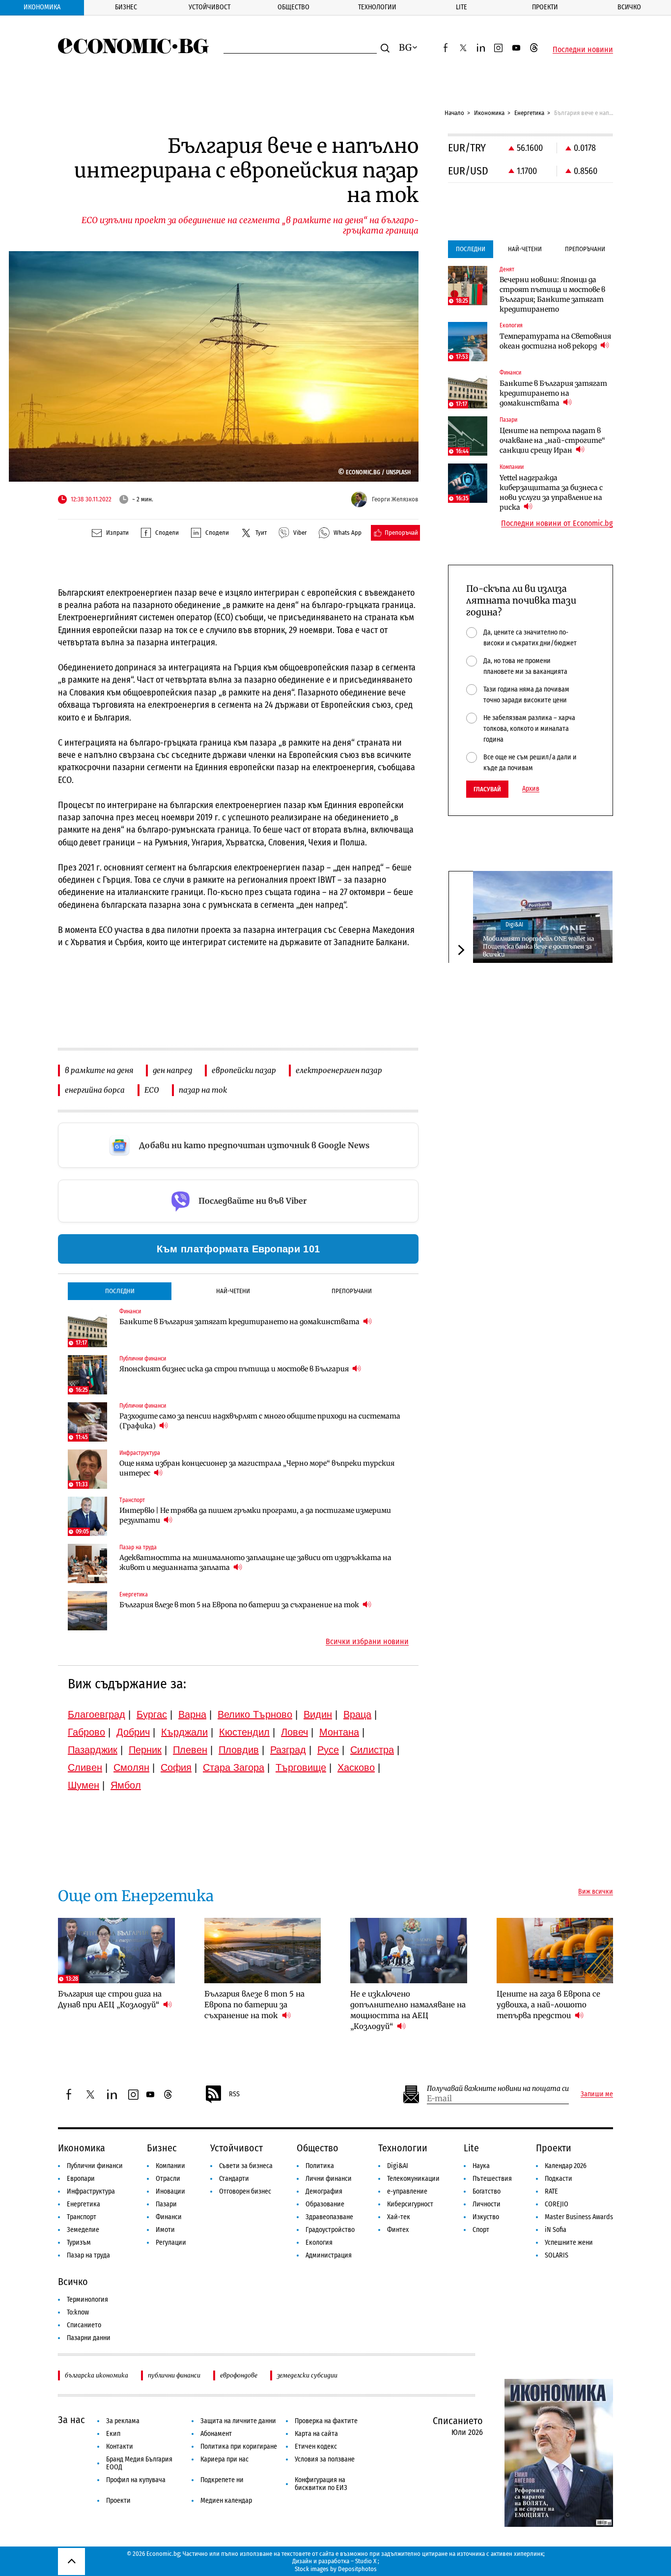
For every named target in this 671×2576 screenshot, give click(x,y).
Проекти (545, 7)
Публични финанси (95, 2166)
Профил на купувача (136, 2480)
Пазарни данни (89, 2338)
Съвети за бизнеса (246, 2166)
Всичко (629, 7)
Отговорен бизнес (245, 2191)
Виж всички (596, 1892)
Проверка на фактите (326, 2421)
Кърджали (184, 1732)
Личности (487, 2204)
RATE (551, 2191)
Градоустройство (330, 2230)
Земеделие (83, 2230)
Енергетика (529, 113)
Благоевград (97, 1714)
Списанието (84, 2325)
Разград (288, 1750)
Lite (461, 7)
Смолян (131, 1767)
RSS (234, 2094)
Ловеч (294, 1732)
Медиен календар (226, 2501)
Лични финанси (329, 2179)
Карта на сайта (316, 2434)
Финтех (398, 2230)
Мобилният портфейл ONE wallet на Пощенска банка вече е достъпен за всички (538, 946)
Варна (192, 1714)
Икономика (42, 7)
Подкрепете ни (222, 2480)
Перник (145, 1750)
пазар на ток (203, 1090)
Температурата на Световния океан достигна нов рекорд (555, 341)
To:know (78, 2312)
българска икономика (97, 2375)
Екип (113, 2434)
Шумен (84, 1785)
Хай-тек (399, 2217)
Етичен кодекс (316, 2446)
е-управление (407, 2191)
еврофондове (239, 2375)
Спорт (481, 2230)
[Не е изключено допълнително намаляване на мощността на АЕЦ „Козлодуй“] (409, 1951)
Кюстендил (244, 1732)
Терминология (87, 2300)
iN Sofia (556, 2230)
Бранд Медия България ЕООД (139, 2463)
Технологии (377, 7)
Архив (531, 789)
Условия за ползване (325, 2459)
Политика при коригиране (239, 2446)
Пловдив (239, 1750)
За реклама (123, 2421)
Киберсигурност (410, 2204)
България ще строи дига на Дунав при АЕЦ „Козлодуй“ (110, 1999)
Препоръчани (352, 1291)
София (176, 1767)
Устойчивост (210, 7)
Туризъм (79, 2243)
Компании (170, 2166)
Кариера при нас (224, 2459)
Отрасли (168, 2179)
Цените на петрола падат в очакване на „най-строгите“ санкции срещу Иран (552, 440)
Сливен (85, 1767)
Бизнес (126, 7)
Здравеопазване (329, 2217)
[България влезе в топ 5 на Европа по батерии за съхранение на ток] (87, 1611)
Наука (481, 2166)
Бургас (152, 1714)
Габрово (86, 1732)
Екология (319, 2243)
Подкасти (559, 2179)
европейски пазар (244, 1070)
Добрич (133, 1732)
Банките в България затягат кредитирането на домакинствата (240, 1322)
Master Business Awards (579, 2217)
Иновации (170, 2191)
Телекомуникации (413, 2179)
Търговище (301, 1767)
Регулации (171, 2243)
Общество (294, 7)
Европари (81, 2179)
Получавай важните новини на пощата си (498, 2089)
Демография (324, 2191)
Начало (454, 113)
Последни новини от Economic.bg (557, 523)
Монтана (339, 1732)
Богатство (487, 2191)
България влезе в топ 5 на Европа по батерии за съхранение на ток (240, 1605)
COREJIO (557, 2204)
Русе (328, 1750)
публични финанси (174, 2375)
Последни (120, 1291)
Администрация (329, 2255)
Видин (318, 1714)
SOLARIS (557, 2255)
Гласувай (487, 789)
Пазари (166, 2204)
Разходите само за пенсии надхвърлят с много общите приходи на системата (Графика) (260, 1421)
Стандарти (234, 2179)
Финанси (169, 2217)
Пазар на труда (88, 2255)
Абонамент (216, 2434)
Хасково (356, 1767)
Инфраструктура (91, 2191)
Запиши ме (597, 2094)
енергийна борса (95, 1090)
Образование (325, 2204)
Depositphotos (357, 2569)
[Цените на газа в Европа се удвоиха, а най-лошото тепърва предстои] (555, 1951)
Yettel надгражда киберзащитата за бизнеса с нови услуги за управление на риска (551, 492)
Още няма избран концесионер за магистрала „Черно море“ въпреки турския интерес (257, 1468)
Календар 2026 (566, 2166)
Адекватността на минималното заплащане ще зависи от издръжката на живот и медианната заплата (255, 1563)
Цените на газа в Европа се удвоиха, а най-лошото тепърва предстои (548, 2005)
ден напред (172, 1070)
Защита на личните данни (238, 2421)
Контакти (120, 2446)
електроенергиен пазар (339, 1070)
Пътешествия (492, 2179)
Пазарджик (93, 1750)
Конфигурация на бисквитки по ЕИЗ (321, 2484)
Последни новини (583, 50)
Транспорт (82, 2217)
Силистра (372, 1750)
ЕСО (152, 1090)
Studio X (366, 2561)
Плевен (190, 1750)
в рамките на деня (99, 1070)
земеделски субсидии (307, 2375)
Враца (357, 1714)
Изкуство (486, 2217)
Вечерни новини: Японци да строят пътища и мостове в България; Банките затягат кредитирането (552, 294)
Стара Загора (234, 1767)
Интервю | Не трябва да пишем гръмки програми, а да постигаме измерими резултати (255, 1515)
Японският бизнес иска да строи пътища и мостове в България (235, 1369)
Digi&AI (514, 925)
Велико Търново (255, 1714)
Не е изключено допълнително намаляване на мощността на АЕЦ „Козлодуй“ (408, 2010)
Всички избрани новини (367, 1642)
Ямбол (126, 1785)
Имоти (165, 2230)
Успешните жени (569, 2243)
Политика (320, 2166)
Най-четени (233, 1291)
